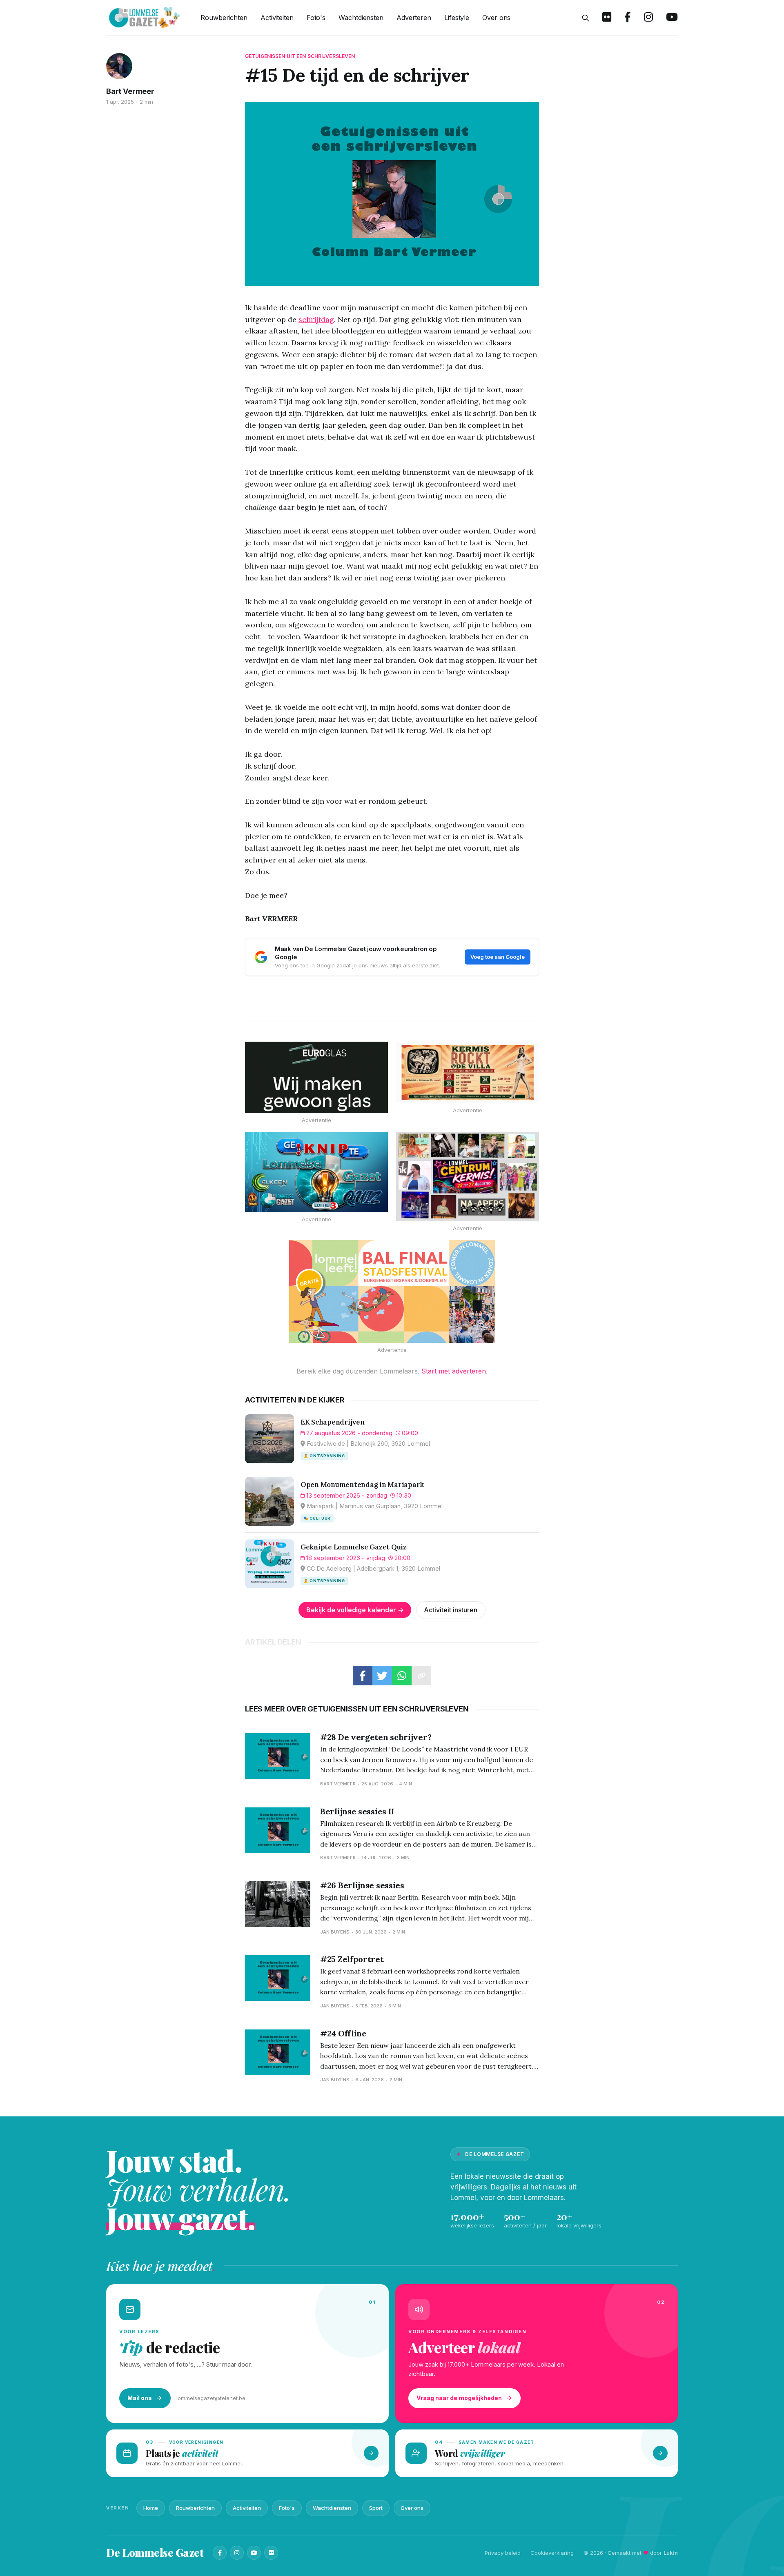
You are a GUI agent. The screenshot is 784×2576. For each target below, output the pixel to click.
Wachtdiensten (361, 18)
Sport (376, 2508)
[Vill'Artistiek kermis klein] (468, 1072)
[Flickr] (271, 2553)
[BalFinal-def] (392, 1291)
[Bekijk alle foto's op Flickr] (607, 18)
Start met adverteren (454, 1371)
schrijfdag (316, 319)
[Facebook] (220, 2553)
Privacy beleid (503, 2553)
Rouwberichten (224, 18)
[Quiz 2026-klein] (316, 1172)
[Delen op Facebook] (363, 1676)
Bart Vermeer (130, 91)
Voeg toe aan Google (498, 957)
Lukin (671, 2553)
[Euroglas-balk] (316, 1077)
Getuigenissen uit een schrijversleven (300, 56)
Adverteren (414, 18)
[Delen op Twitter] (382, 1676)
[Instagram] (237, 2553)
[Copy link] (421, 1676)
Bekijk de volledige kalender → (355, 1610)
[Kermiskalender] (468, 1177)
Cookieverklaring (552, 2553)
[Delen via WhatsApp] (402, 1676)
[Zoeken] (586, 18)
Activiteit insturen (451, 1610)
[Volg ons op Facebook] (628, 18)
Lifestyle (457, 18)
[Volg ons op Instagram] (648, 18)
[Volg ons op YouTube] (672, 18)
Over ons (496, 18)
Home (151, 2508)
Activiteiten (277, 18)
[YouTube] (254, 2553)
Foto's (316, 18)
